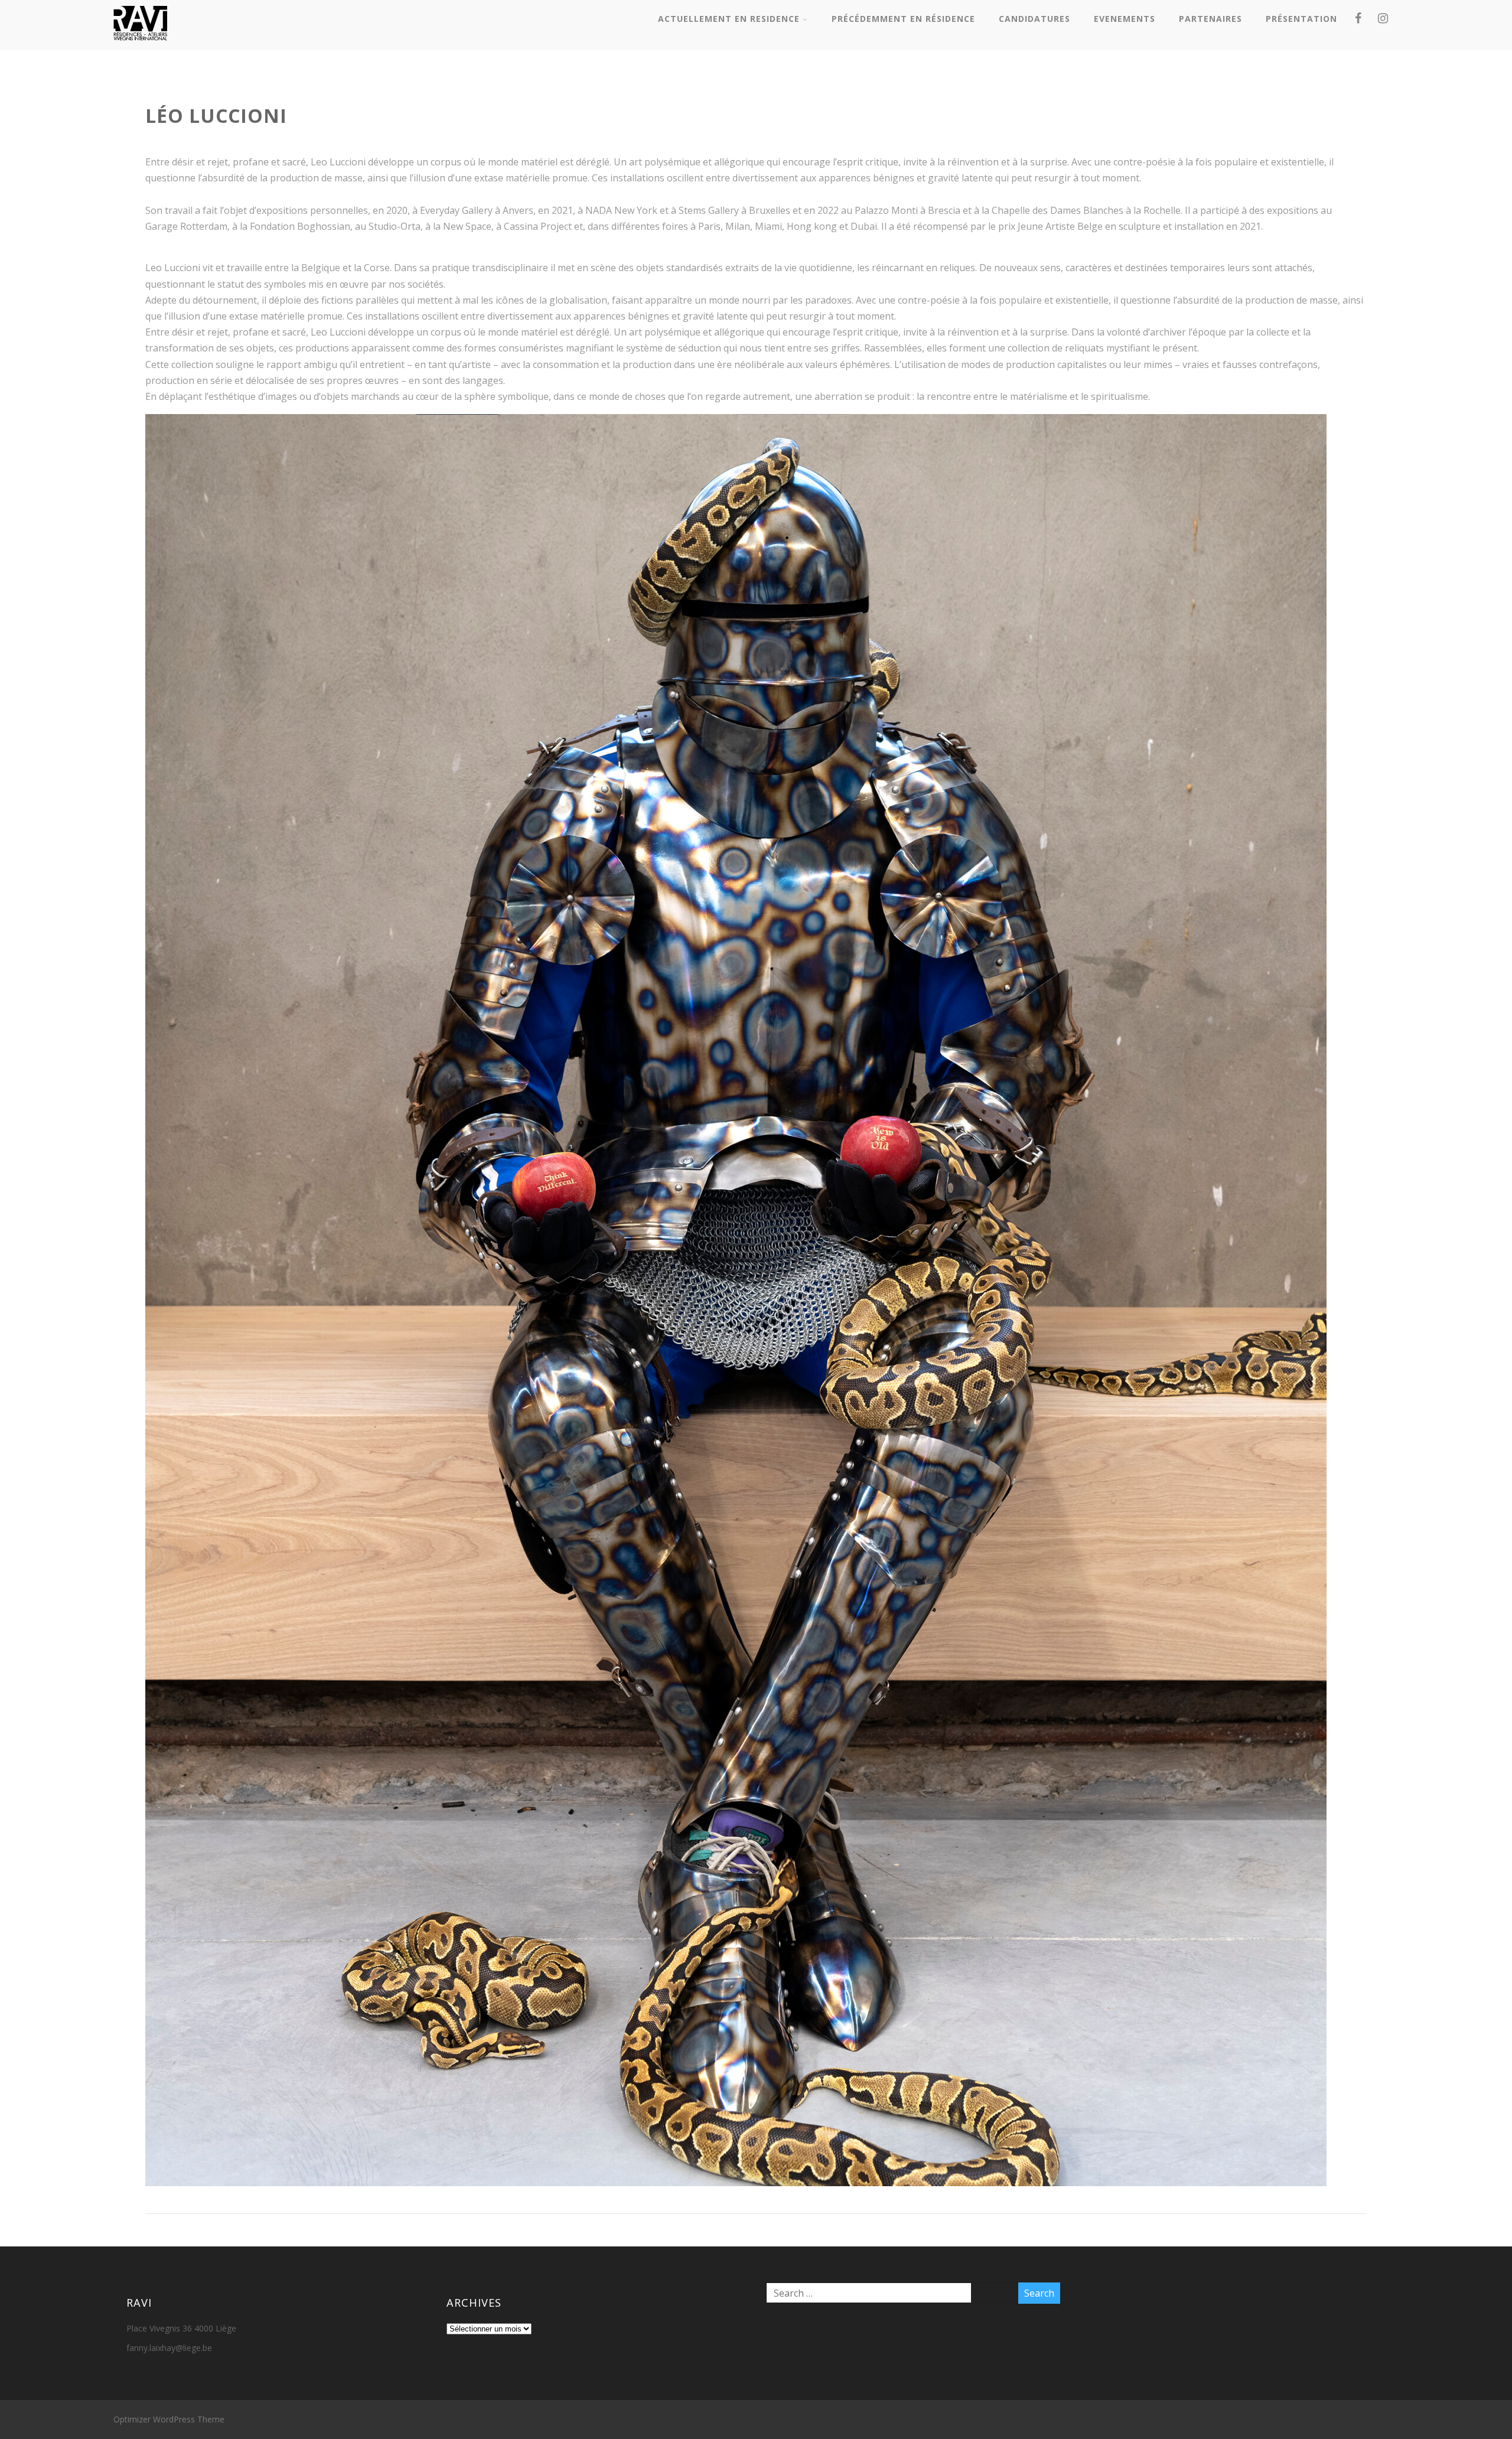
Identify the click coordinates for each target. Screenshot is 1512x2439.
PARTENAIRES (1210, 19)
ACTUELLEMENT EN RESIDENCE (729, 19)
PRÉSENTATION (1301, 19)
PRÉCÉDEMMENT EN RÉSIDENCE (903, 19)
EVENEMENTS (1125, 19)
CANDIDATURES (1034, 19)
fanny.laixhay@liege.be (169, 2348)
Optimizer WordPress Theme (169, 2419)
